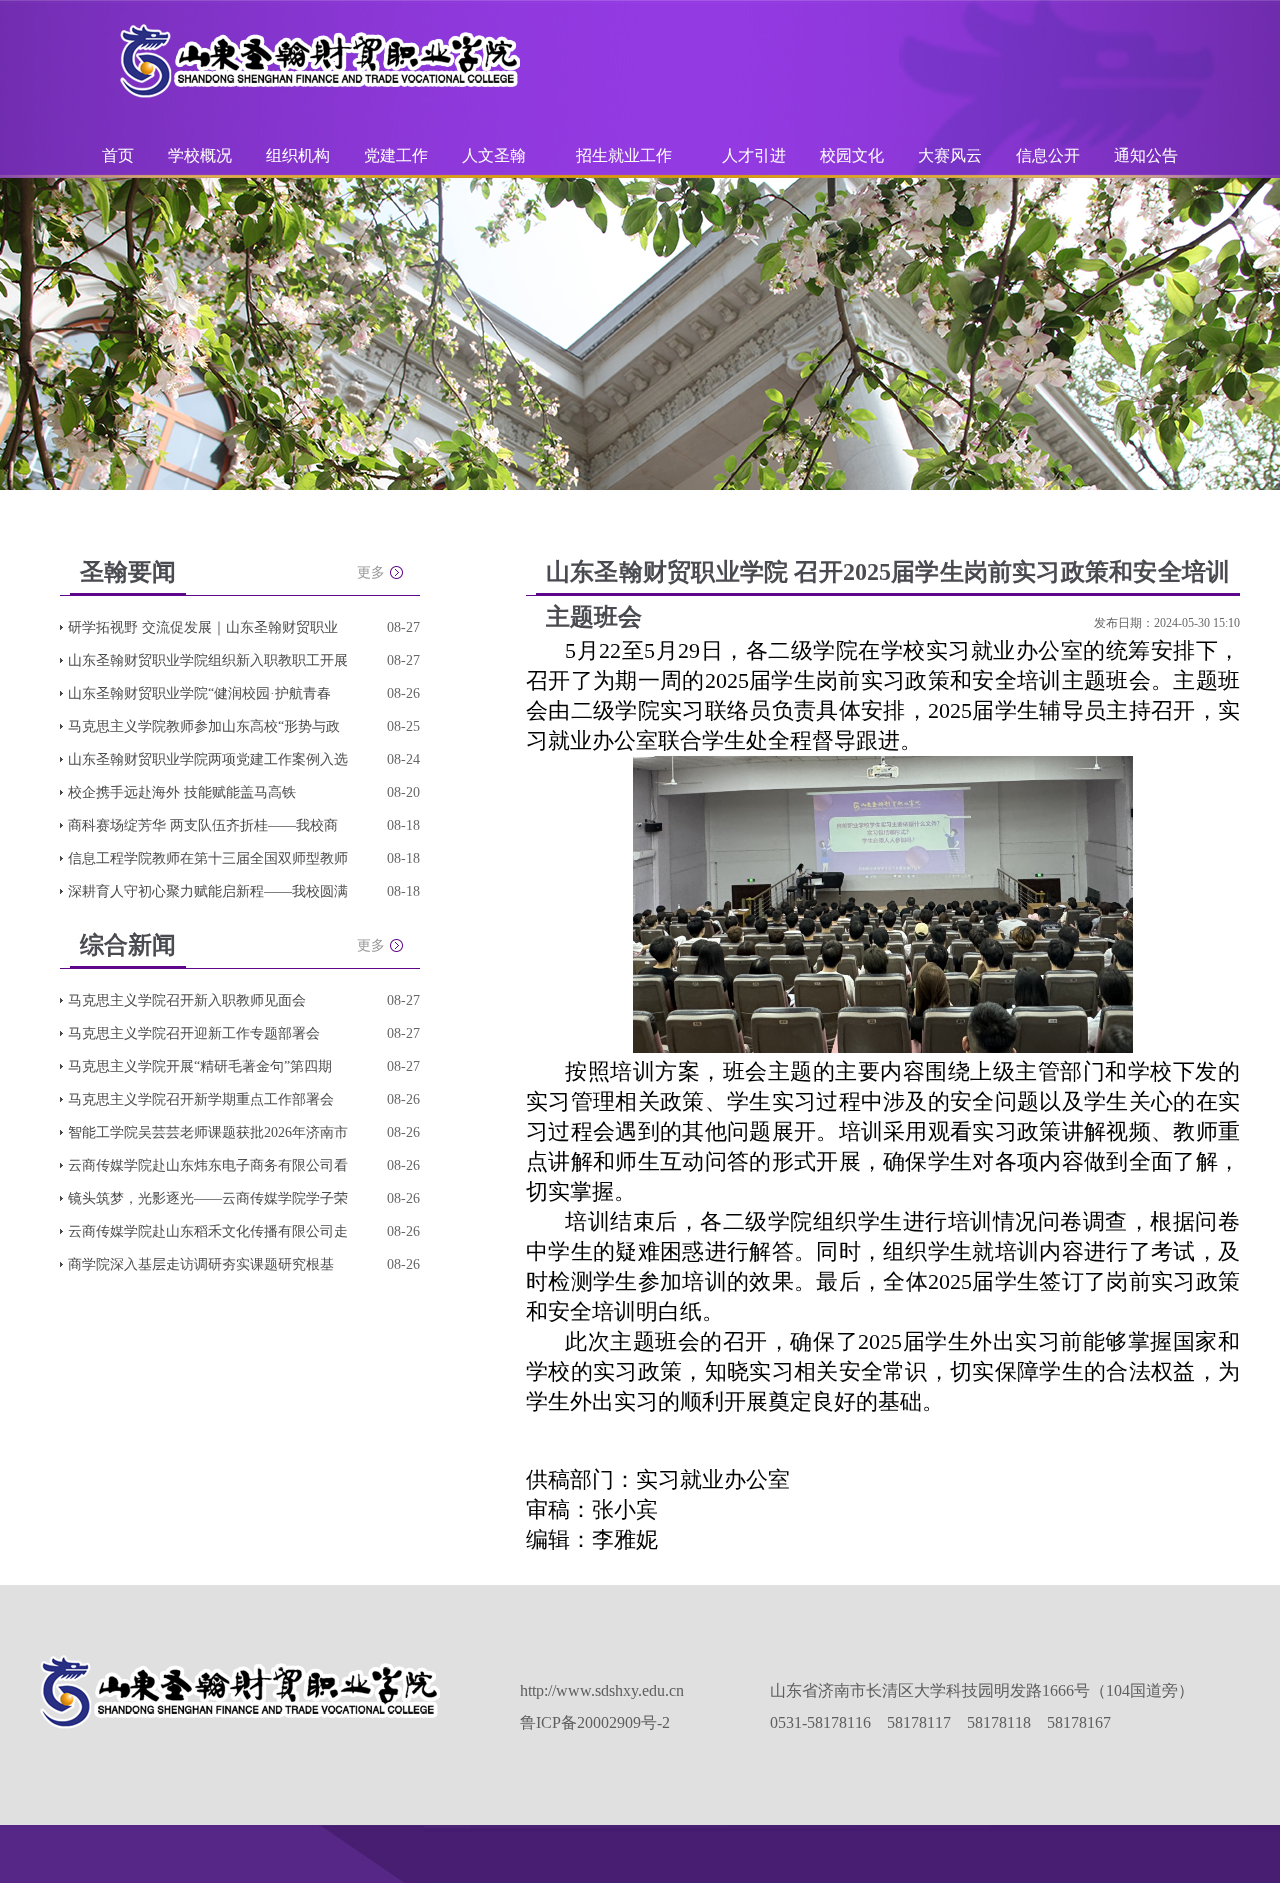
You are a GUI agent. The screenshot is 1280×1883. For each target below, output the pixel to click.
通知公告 (1146, 155)
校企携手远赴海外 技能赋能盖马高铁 (182, 792)
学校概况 (200, 155)
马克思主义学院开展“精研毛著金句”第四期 (200, 1066)
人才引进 (754, 155)
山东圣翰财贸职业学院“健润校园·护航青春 (199, 693)
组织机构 (298, 155)
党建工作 (396, 155)
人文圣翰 (494, 155)
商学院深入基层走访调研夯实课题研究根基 (201, 1264)
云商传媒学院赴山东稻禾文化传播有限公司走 (208, 1231)
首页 (118, 155)
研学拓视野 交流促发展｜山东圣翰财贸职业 (203, 627)
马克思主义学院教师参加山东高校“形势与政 (204, 726)
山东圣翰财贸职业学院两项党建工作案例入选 (208, 759)
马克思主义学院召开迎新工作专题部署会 (194, 1033)
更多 (371, 572)
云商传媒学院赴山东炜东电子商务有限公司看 (208, 1165)
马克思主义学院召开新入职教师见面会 (187, 1000)
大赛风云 (950, 155)
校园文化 (852, 155)
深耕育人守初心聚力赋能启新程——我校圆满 (208, 891)
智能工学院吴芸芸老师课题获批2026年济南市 (208, 1132)
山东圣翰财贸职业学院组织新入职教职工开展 (208, 660)
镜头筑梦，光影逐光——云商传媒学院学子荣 (208, 1198)
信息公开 (1048, 155)
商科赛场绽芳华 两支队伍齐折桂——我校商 (203, 825)
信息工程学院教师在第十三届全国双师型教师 (208, 858)
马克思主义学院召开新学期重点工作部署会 (201, 1099)
